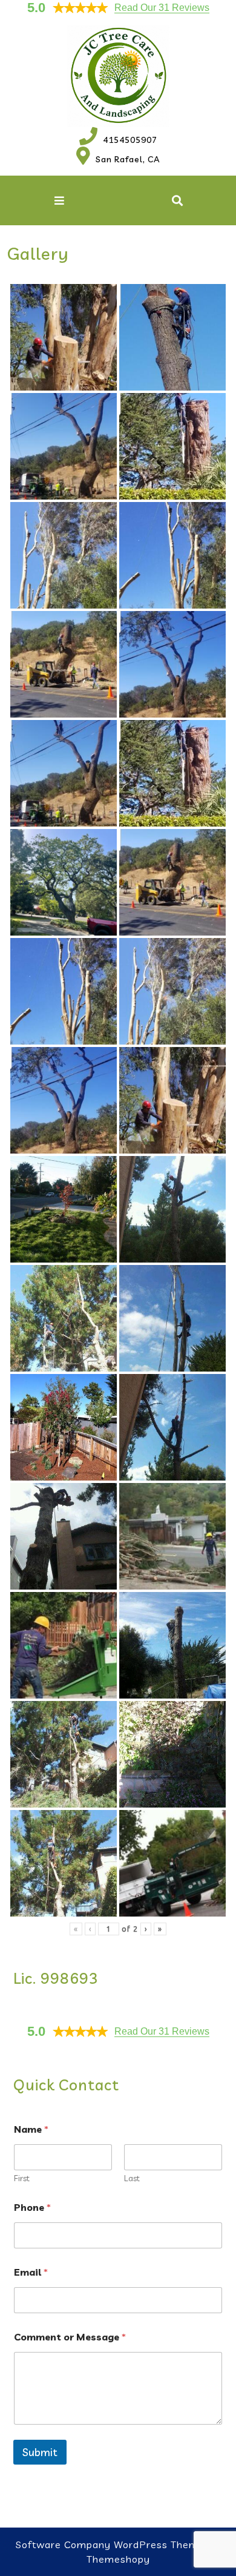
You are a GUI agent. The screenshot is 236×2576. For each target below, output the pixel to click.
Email (31, 2272)
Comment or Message (70, 2337)
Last (132, 2178)
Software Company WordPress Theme (110, 2545)
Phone (32, 2208)
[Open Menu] (59, 200)
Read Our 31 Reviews (162, 8)
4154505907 (118, 140)
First (22, 2178)
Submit (40, 2452)
